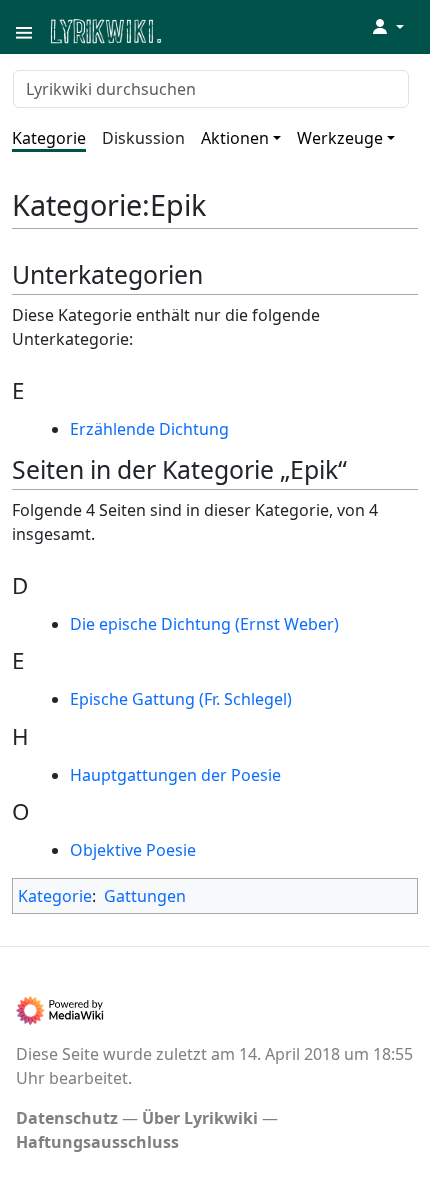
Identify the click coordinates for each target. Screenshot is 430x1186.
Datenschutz (67, 1118)
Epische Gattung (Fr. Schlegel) (181, 699)
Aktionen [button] (235, 138)
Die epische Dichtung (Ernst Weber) (204, 624)
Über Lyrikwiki (200, 1118)
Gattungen (145, 896)
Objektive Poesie (133, 850)
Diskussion (143, 138)
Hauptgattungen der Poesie (175, 775)
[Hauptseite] (203, 29)
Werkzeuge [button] (340, 138)
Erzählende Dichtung (149, 429)
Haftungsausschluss (97, 1142)
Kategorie (49, 138)
